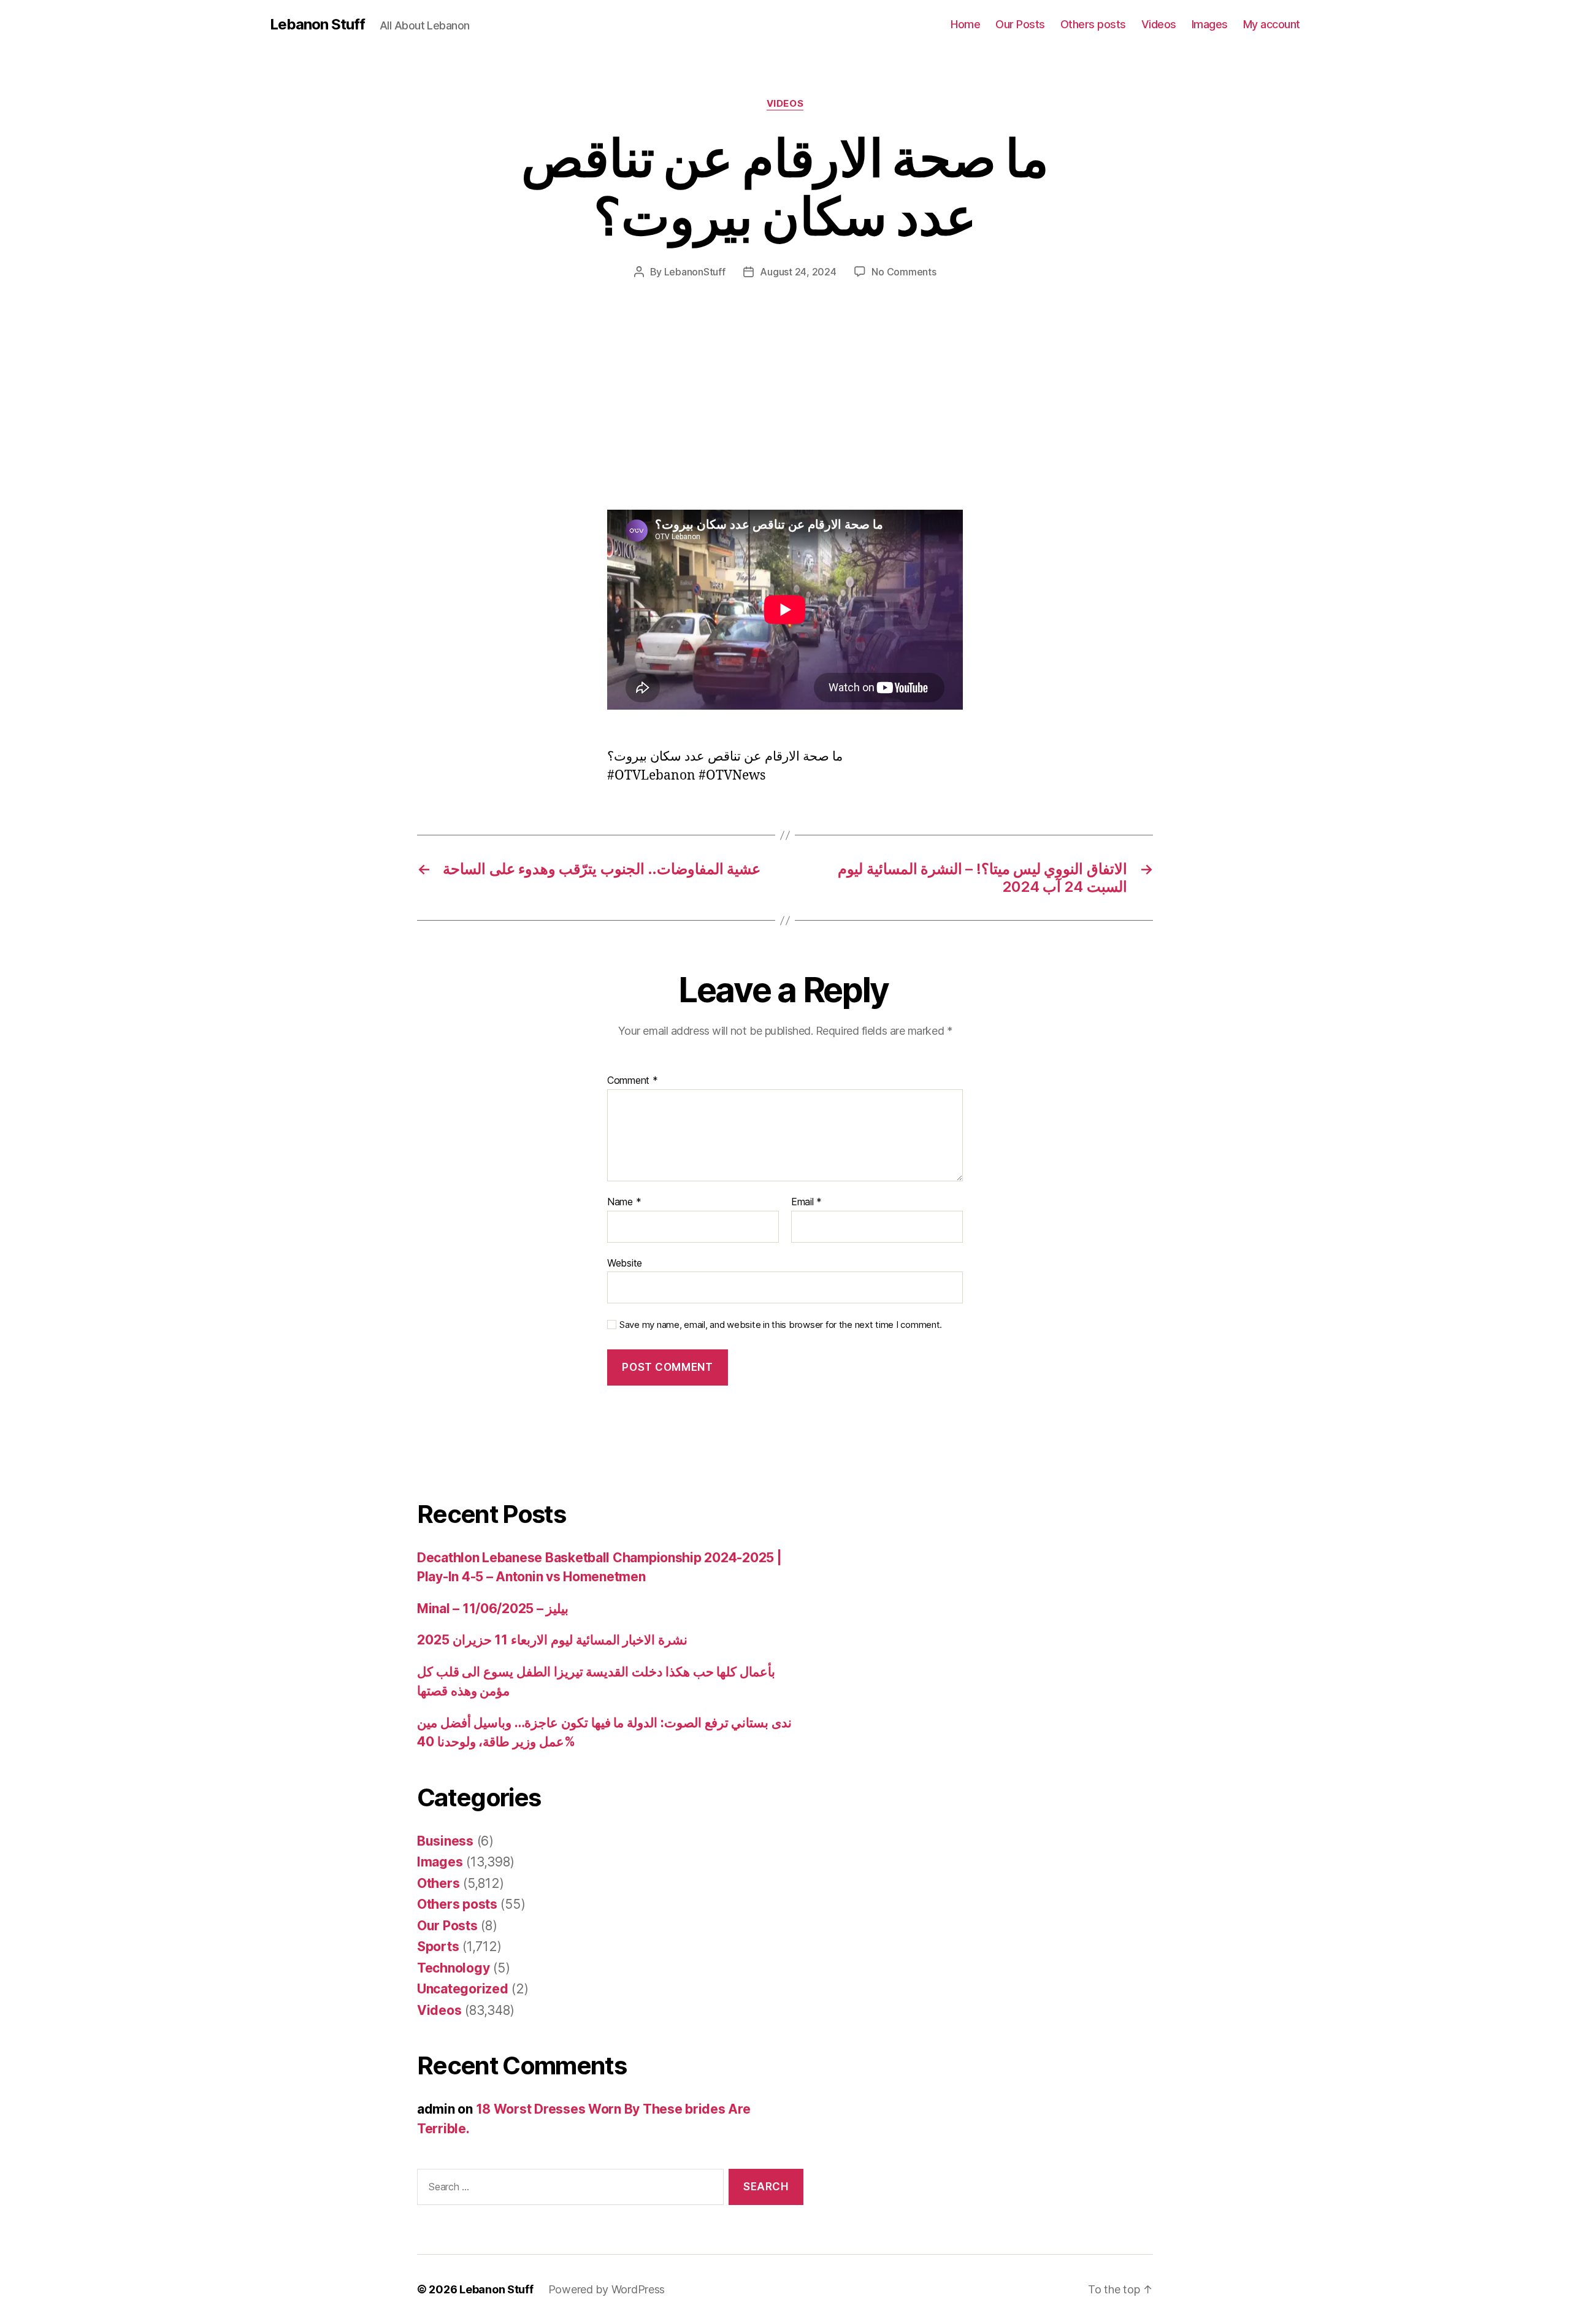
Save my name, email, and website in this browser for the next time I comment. (781, 1325)
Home (965, 24)
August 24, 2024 (798, 272)
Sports (438, 1946)
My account (1272, 24)
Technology (453, 1968)
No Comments (904, 272)
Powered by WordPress (607, 2289)
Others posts (1093, 24)
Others (438, 1883)
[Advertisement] (178, 419)
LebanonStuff (695, 272)
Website (625, 1263)
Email (806, 1202)
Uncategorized (463, 1989)
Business (445, 1841)
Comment (633, 1081)
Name (624, 1202)
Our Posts (1020, 24)
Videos (1159, 24)
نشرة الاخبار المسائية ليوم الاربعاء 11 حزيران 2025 (552, 1640)
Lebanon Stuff (317, 25)
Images (1210, 24)
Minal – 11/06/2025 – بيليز (493, 1609)
